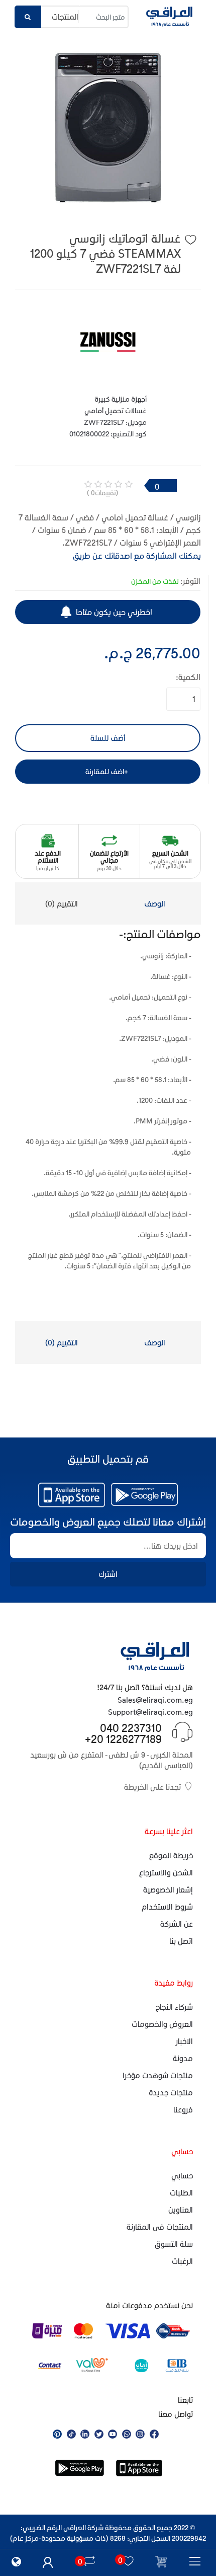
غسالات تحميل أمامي (116, 410)
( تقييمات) (102, 493)
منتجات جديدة (171, 2092)
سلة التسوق (174, 2244)
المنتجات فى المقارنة (160, 2227)
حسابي (182, 2175)
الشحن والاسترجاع (166, 1872)
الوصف (155, 903)
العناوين (181, 2210)
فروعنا (183, 2109)
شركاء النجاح (174, 2007)
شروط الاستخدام (167, 1907)
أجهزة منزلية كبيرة (121, 399)
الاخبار (184, 2041)
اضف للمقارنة (105, 771)
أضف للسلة (108, 738)
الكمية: (188, 677)
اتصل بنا (181, 1941)
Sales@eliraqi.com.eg (155, 1700)
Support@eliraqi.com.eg (150, 1712)
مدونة (183, 2058)
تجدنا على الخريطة (152, 1787)
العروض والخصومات (162, 2024)
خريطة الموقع (171, 1855)
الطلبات (181, 2192)
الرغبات (182, 2261)
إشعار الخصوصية (168, 1889)
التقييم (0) (62, 903)
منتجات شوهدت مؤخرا (158, 2075)
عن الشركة (177, 1924)
